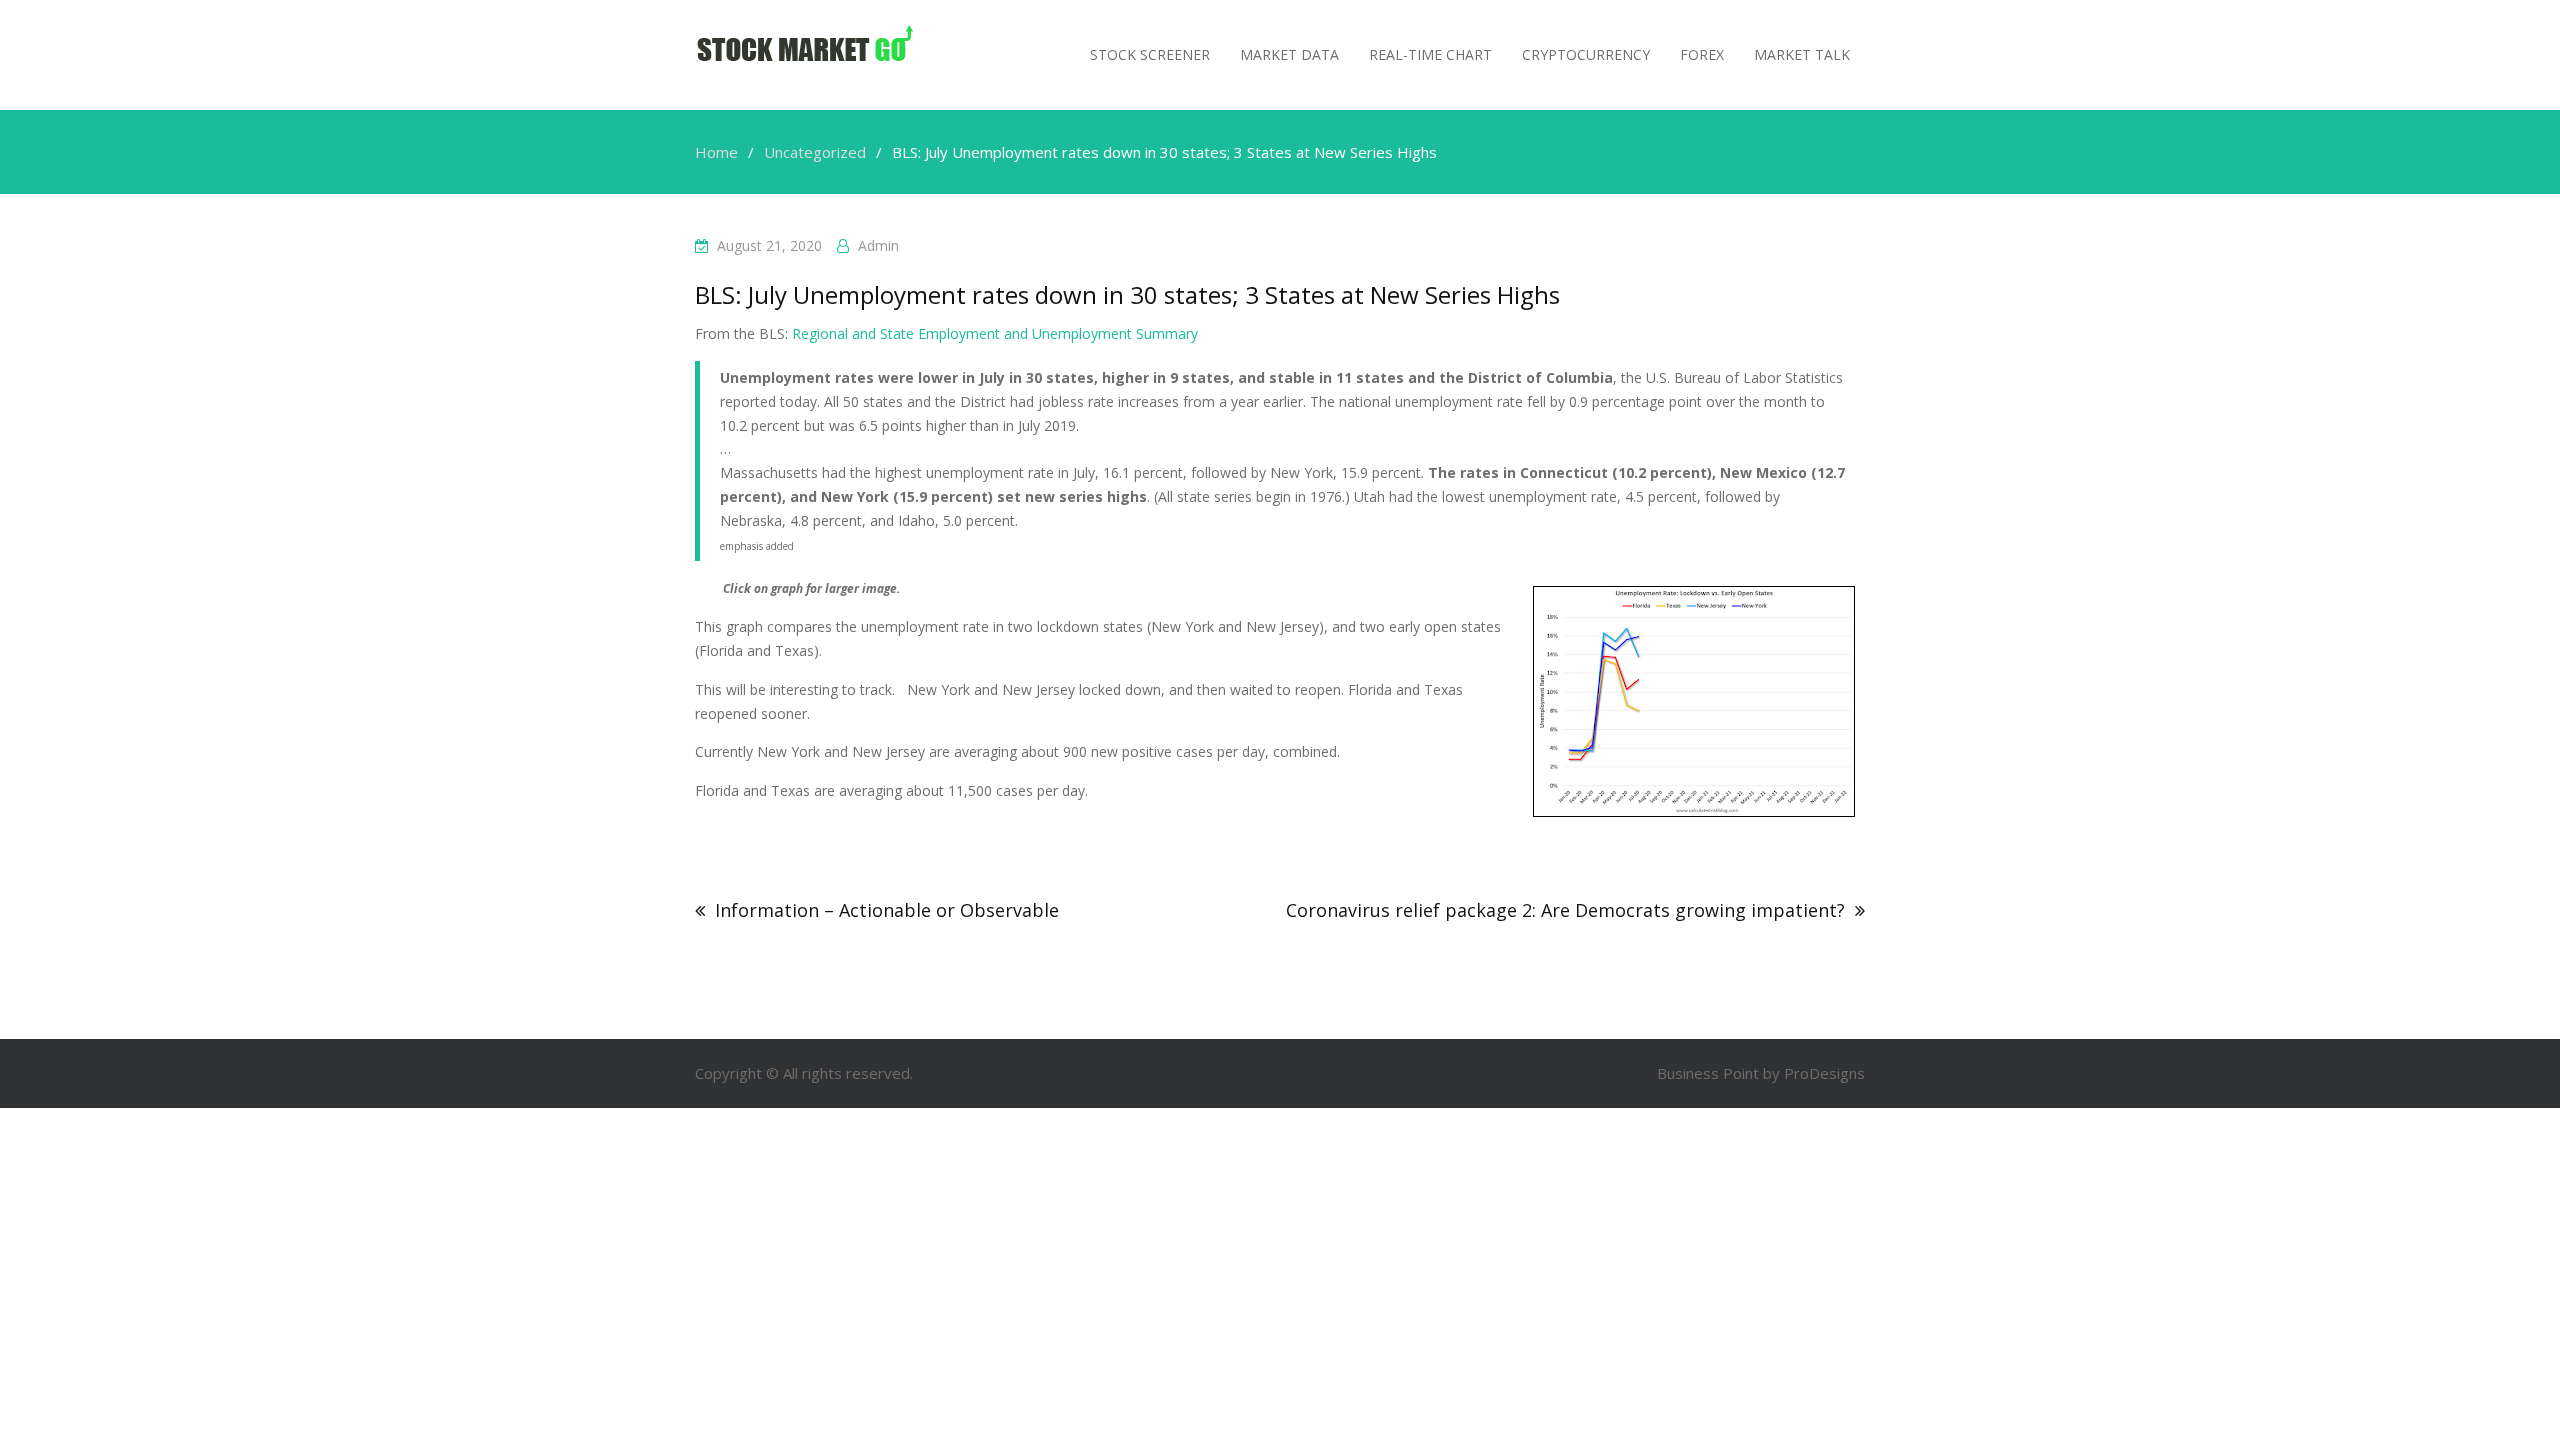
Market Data (1289, 54)
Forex (1702, 54)
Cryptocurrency (1586, 54)
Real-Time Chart (1430, 54)
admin (878, 245)
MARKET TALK (1802, 54)
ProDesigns (1824, 1073)
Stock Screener (1150, 54)
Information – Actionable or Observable (887, 910)
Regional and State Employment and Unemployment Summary (995, 333)
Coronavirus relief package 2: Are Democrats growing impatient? (1565, 910)
